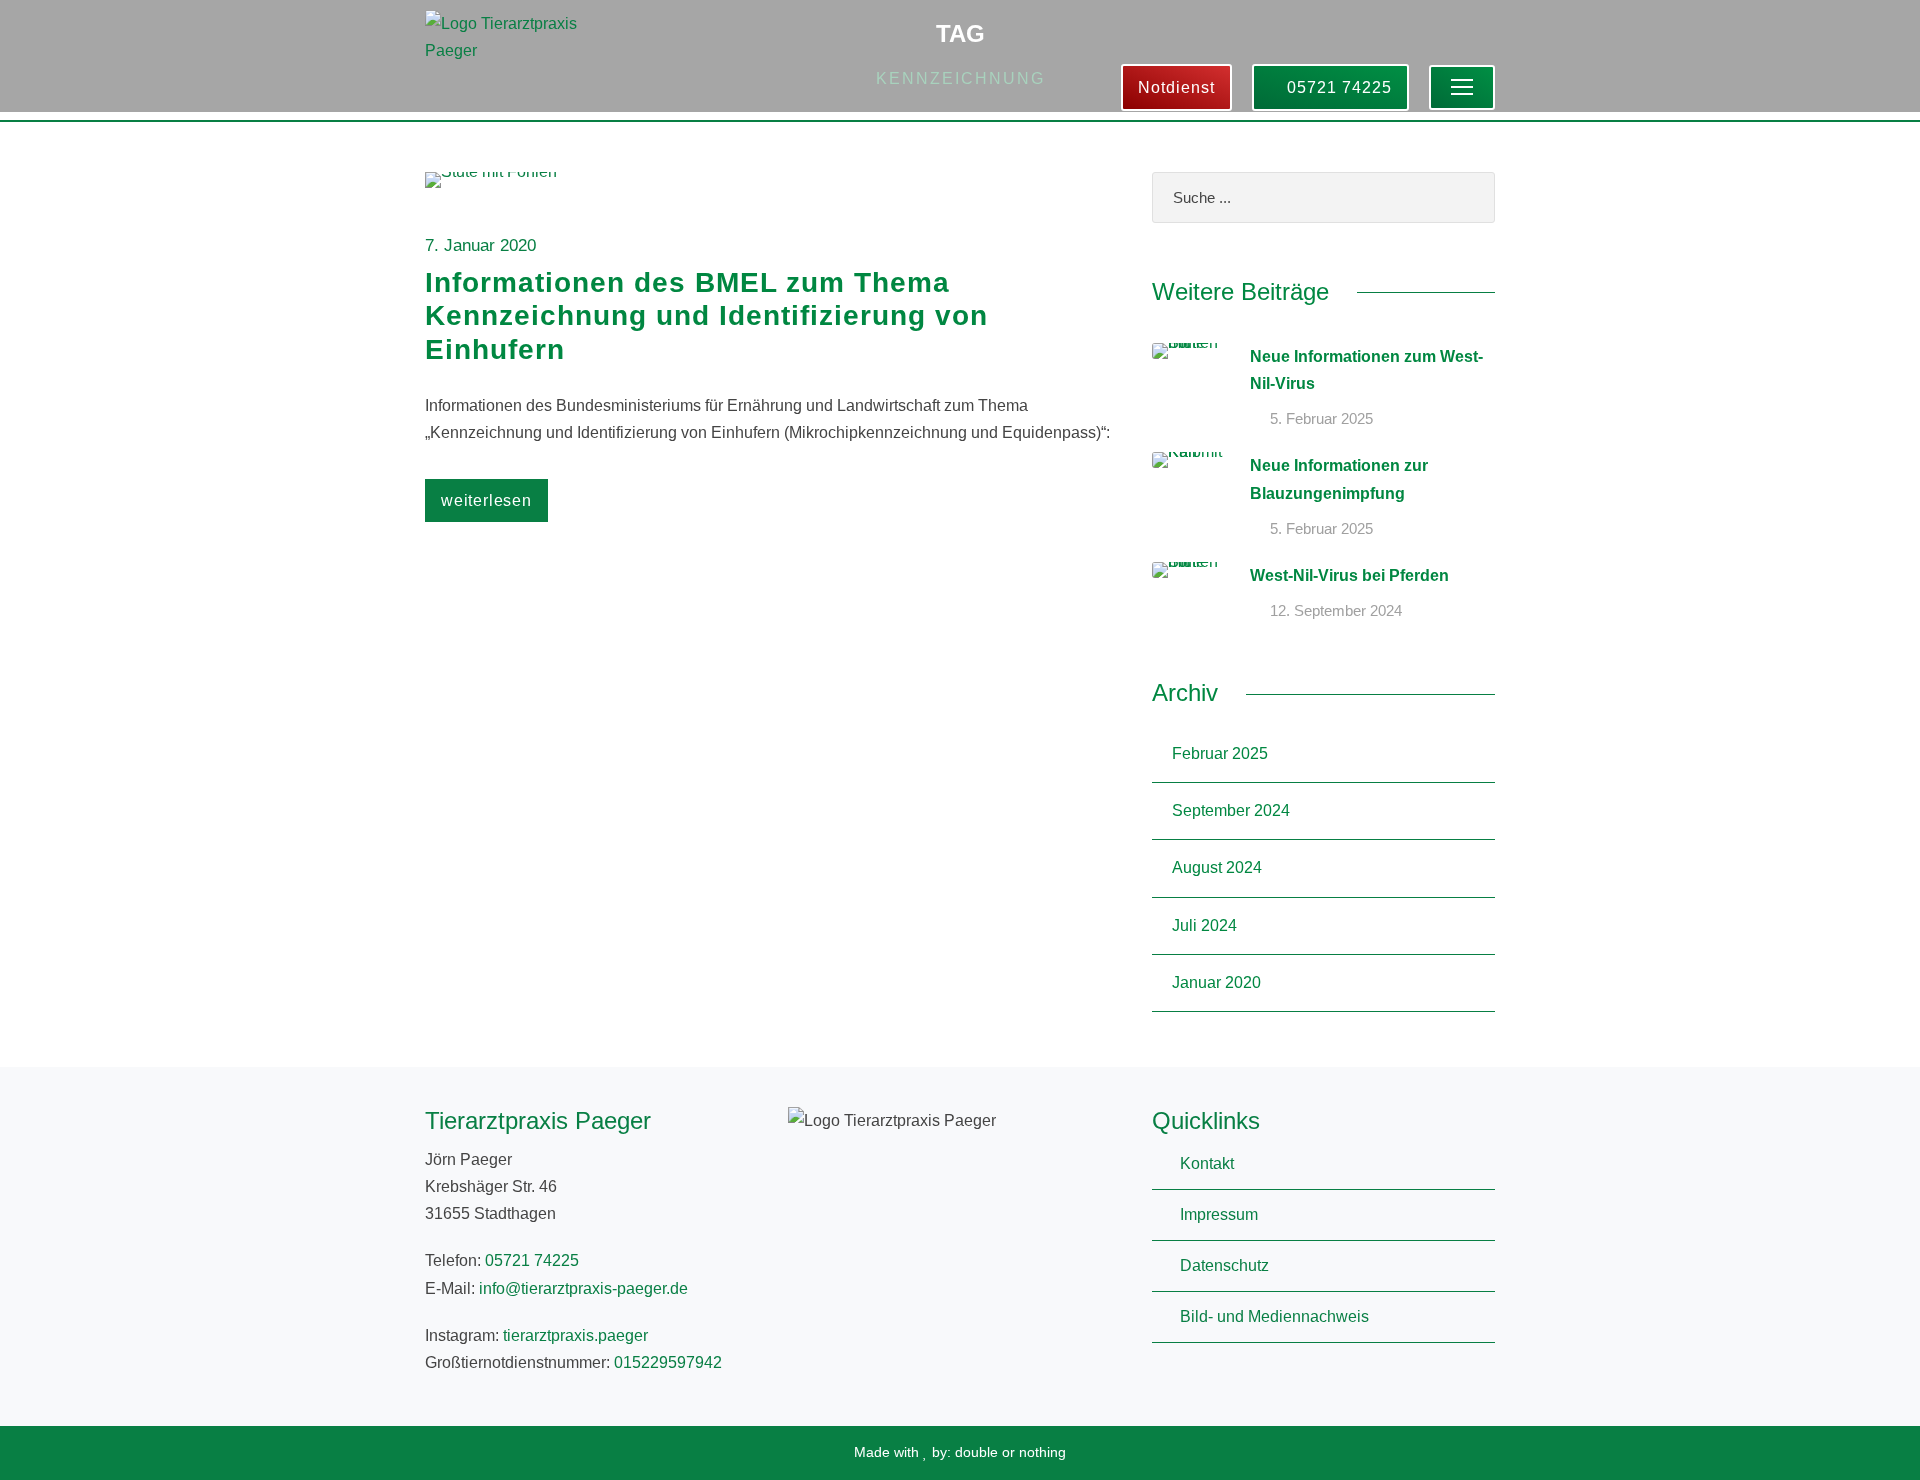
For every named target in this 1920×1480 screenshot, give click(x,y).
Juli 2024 (1204, 925)
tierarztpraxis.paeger (575, 1335)
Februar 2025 (1220, 753)
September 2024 (1231, 810)
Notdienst (1176, 87)
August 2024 (1217, 867)
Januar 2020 (1216, 982)
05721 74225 (1337, 87)
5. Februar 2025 (1321, 418)
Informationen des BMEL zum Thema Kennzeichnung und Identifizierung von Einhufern (706, 316)
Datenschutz (1224, 1265)
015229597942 (668, 1362)
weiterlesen (486, 500)
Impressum (1219, 1214)
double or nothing (1010, 1452)
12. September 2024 (1336, 610)
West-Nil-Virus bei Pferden (1349, 575)
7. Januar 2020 (480, 245)
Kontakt (1207, 1163)
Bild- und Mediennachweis (1274, 1316)
